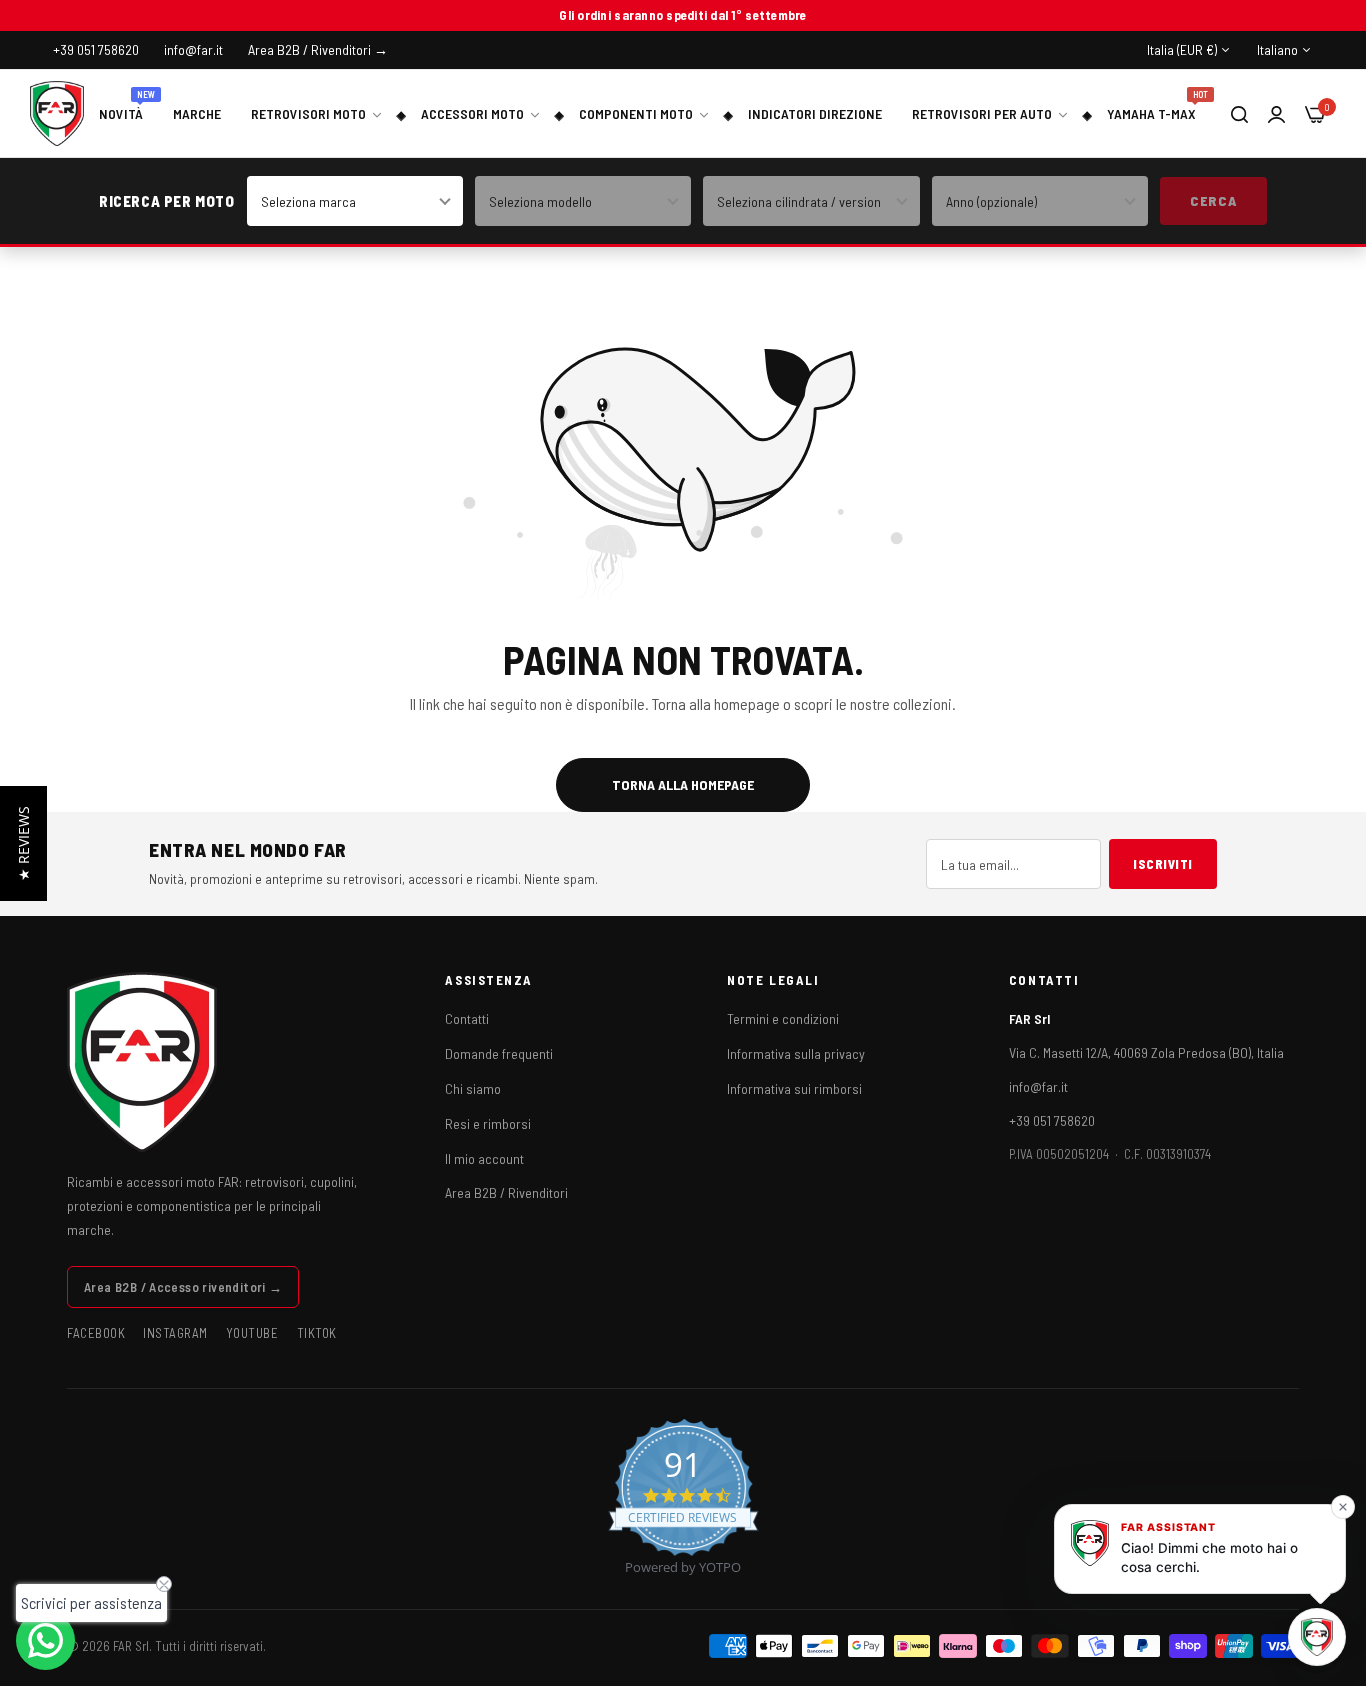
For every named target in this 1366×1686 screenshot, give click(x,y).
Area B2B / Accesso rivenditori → (183, 1287)
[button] (23, 843)
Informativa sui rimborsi (794, 1088)
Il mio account (484, 1158)
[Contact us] (45, 1640)
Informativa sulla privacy (796, 1053)
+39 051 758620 (1052, 1120)
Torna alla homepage (683, 784)
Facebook (96, 1333)
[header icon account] (1276, 113)
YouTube (252, 1333)
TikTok (317, 1333)
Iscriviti (1163, 864)
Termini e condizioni (783, 1018)
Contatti (467, 1018)
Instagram (175, 1333)
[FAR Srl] (57, 113)
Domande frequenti (499, 1053)
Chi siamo (473, 1088)
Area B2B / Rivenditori (506, 1192)
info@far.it (1038, 1086)
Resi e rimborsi (488, 1123)
